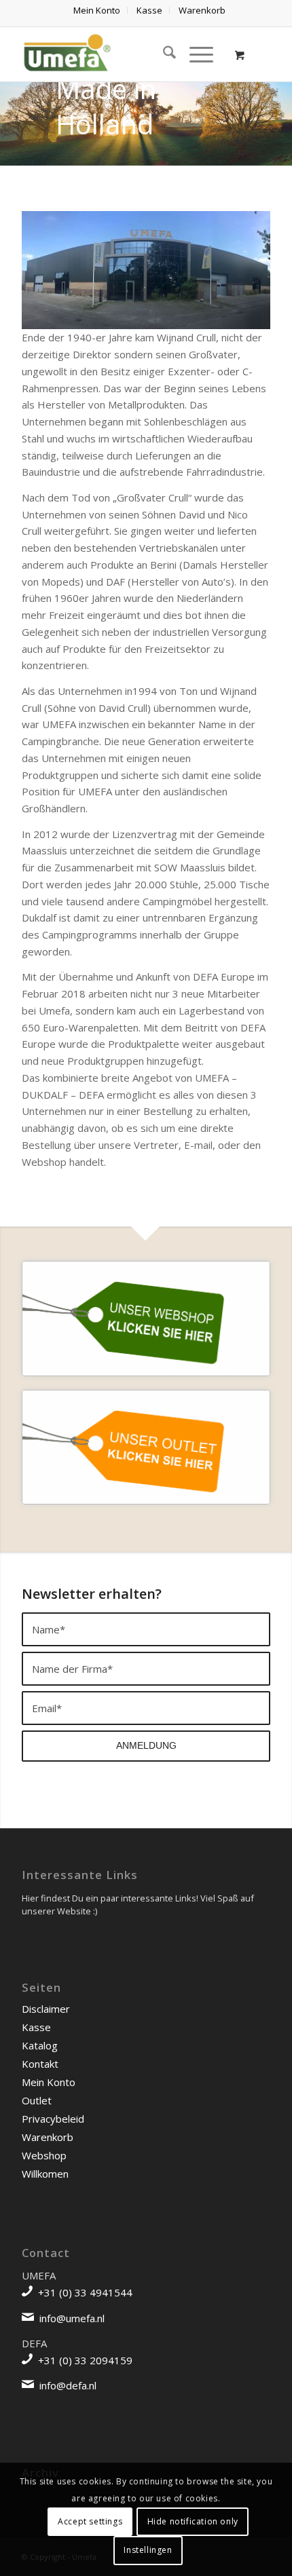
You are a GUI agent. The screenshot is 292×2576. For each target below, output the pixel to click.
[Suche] (163, 54)
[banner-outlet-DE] (146, 1447)
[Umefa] (121, 54)
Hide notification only (193, 2521)
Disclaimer (46, 2009)
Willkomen (45, 2174)
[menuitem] (97, 10)
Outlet (37, 2100)
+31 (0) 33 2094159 (85, 2360)
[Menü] (195, 54)
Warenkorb (48, 2137)
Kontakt (40, 2064)
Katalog (40, 2045)
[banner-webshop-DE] (146, 1318)
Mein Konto (49, 2082)
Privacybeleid (53, 2119)
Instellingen (148, 2550)
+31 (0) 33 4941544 (85, 2292)
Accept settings (90, 2521)
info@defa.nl (68, 2385)
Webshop (44, 2155)
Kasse (36, 2027)
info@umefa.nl (72, 2318)
